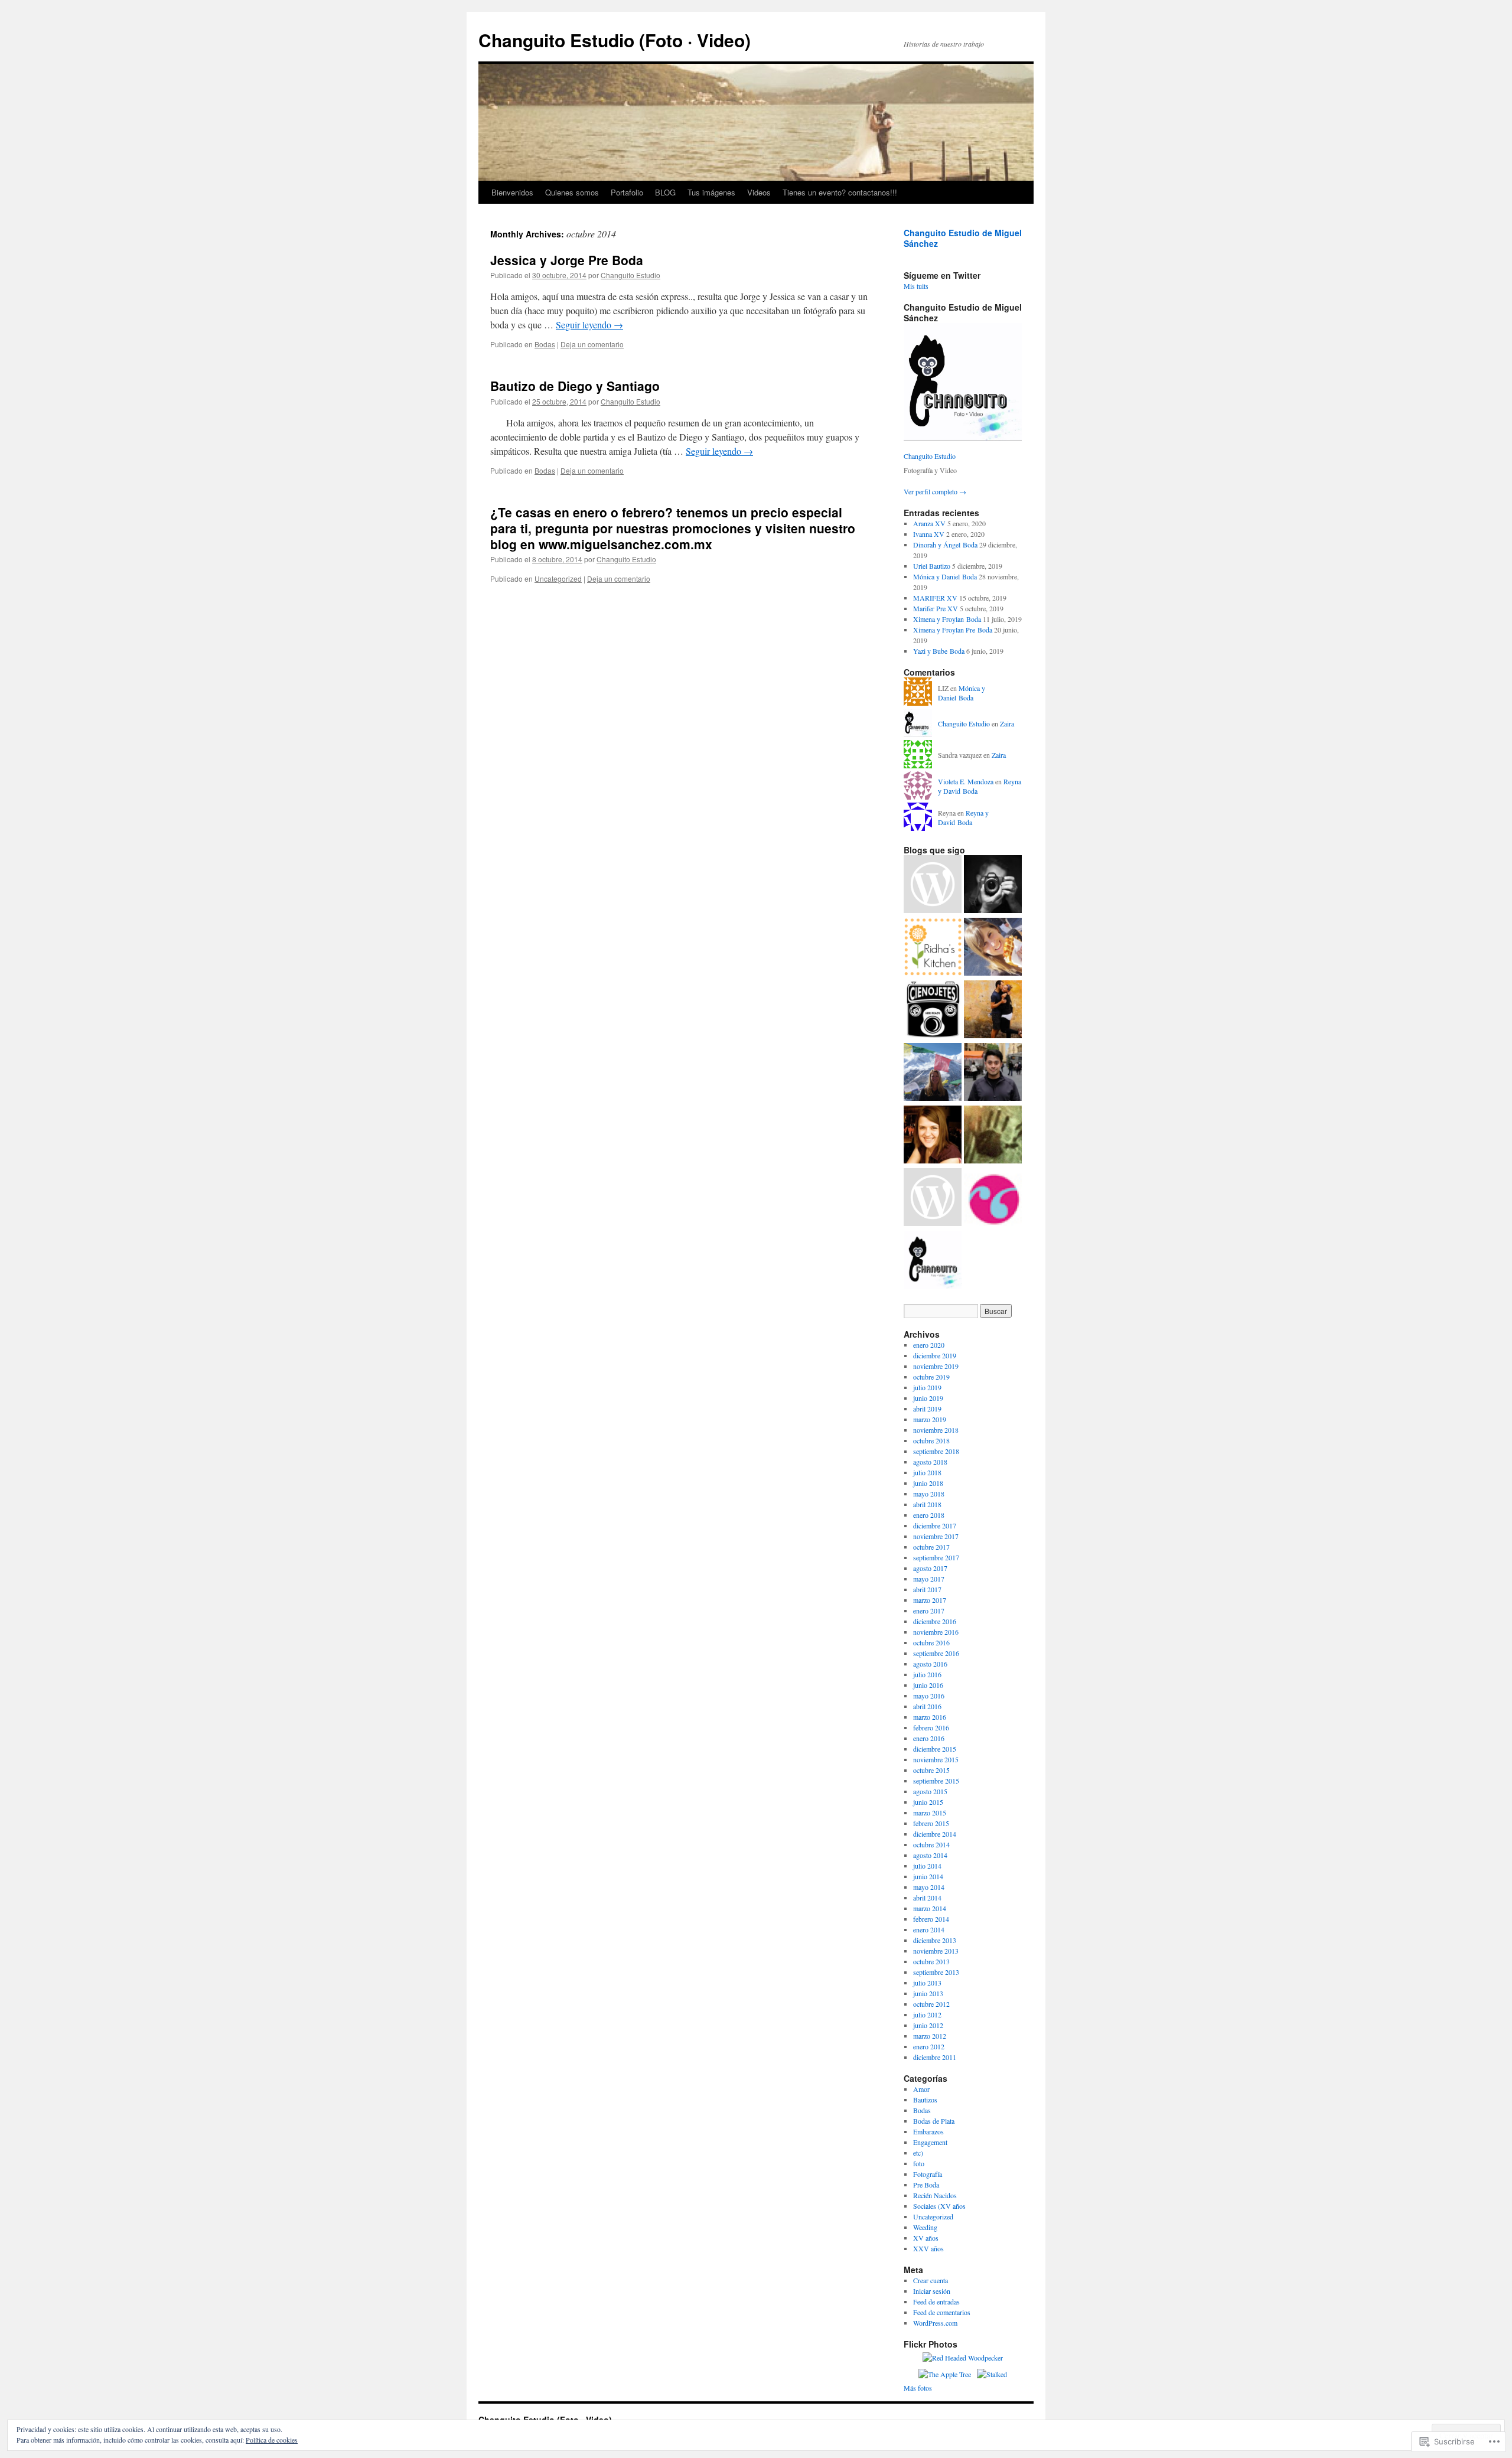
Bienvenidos (512, 192)
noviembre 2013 (936, 1951)
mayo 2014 (929, 1887)
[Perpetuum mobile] (993, 1136)
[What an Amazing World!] (993, 1073)
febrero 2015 (931, 1823)
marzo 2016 (930, 1717)
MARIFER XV (935, 598)
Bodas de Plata (934, 2121)
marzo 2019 (930, 1419)
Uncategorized (558, 578)
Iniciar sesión (932, 2291)
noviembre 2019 (936, 1366)
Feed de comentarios (942, 2312)
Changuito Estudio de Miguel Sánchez (963, 238)
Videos (759, 192)
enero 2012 (929, 2046)
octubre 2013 (931, 1961)
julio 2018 (927, 1472)
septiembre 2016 (936, 1653)
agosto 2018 (930, 1462)
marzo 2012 (930, 2036)
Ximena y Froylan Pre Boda (953, 630)
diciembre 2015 (935, 1749)
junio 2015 (928, 1802)
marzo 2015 (930, 1812)
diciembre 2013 (935, 1940)
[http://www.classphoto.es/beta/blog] (933, 885)
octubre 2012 (931, 2004)
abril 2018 (927, 1504)
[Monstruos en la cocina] (993, 948)
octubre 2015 (931, 1770)
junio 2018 (928, 1483)
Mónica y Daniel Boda (945, 576)
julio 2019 (927, 1387)
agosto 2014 (930, 1855)
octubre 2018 (931, 1440)
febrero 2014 (931, 1919)
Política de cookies (272, 2440)
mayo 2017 (929, 1579)
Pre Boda (926, 2185)
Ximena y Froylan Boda (947, 619)
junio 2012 (928, 2025)
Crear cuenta (931, 2280)
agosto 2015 (930, 1791)
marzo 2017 (930, 1600)
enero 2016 (929, 1738)
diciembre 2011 (935, 2057)
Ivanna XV (929, 534)
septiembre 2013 (936, 1972)
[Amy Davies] (933, 1136)
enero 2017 (929, 1611)
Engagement (930, 2142)
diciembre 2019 (935, 1355)
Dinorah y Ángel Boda (945, 545)
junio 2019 (928, 1398)
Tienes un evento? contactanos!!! (840, 192)
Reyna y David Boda (963, 818)
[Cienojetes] (933, 1010)
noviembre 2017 (936, 1536)
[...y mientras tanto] (993, 885)
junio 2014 (928, 1876)
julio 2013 (927, 1983)
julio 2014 (927, 1866)
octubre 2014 (931, 1844)
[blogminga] (993, 1198)
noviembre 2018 (936, 1430)
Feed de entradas (936, 2301)
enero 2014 (929, 1929)
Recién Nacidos (935, 2195)
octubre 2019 (931, 1377)
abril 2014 (927, 1898)
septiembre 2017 (936, 1557)
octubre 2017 (931, 1547)
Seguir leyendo (589, 325)
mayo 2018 (929, 1494)
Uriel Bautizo (932, 566)
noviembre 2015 (936, 1759)
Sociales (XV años (939, 2206)
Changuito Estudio (630, 275)
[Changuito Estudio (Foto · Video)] (933, 1261)
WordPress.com (935, 2323)
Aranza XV (929, 523)
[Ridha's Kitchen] (933, 948)
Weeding (925, 2227)
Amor (921, 2089)
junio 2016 (928, 1685)
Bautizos (925, 2100)
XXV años (928, 2248)
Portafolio (627, 192)
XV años (926, 2238)
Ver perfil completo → (935, 491)
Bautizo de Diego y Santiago (575, 386)
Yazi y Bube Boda (939, 651)
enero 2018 (929, 1515)
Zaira (1007, 723)
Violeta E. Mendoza (966, 781)
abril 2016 (927, 1706)
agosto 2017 (930, 1568)
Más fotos (918, 2388)
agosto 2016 (930, 1664)
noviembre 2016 (936, 1632)
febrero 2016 (931, 1727)
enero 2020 (929, 1345)
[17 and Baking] (933, 1198)
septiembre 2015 (936, 1781)
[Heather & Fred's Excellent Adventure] (993, 1010)
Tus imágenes (711, 192)
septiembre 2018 (936, 1451)
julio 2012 (927, 2014)
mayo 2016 (929, 1696)
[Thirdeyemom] (933, 1073)
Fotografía (928, 2174)
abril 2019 (927, 1409)
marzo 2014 (930, 1908)
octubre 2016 (931, 1642)
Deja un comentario (592, 344)
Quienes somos (572, 192)
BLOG (665, 192)
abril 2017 (927, 1589)
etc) (918, 2153)
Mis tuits (916, 286)
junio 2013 (928, 1993)
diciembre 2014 (935, 1834)
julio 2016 (927, 1674)
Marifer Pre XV (936, 608)
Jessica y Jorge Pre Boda (567, 260)
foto (919, 2163)
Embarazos (928, 2131)
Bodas (545, 344)
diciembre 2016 (935, 1621)
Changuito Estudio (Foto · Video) (615, 40)
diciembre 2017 (935, 1525)
